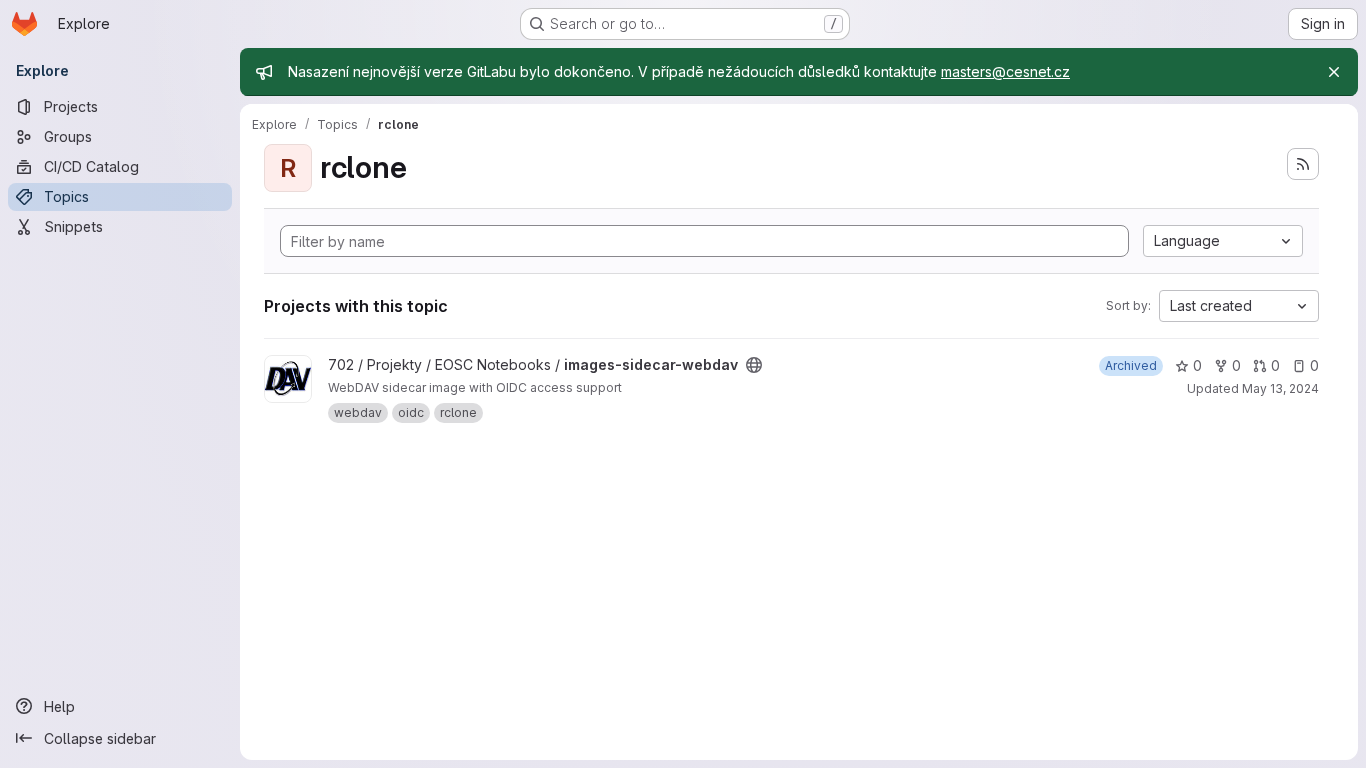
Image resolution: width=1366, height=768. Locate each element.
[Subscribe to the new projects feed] (1303, 164)
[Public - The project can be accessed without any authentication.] (754, 365)
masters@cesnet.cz (1005, 71)
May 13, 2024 (1280, 388)
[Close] (1334, 72)
